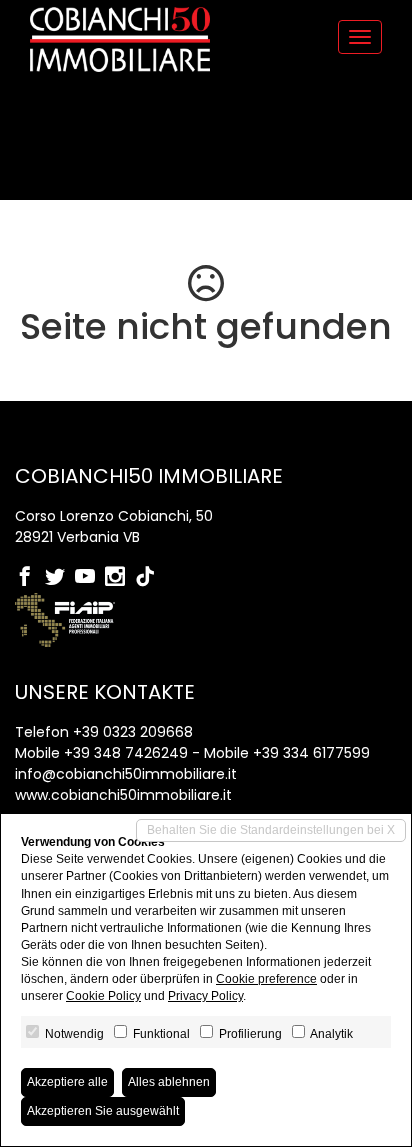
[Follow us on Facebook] (30, 578)
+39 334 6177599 (311, 753)
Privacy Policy (205, 996)
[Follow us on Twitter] (60, 578)
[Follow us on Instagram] (120, 578)
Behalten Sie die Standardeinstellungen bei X (271, 830)
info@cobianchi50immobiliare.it (126, 774)
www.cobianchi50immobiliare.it (123, 795)
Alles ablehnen (169, 1082)
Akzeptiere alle (67, 1082)
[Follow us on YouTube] (90, 578)
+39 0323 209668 (133, 732)
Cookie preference (266, 979)
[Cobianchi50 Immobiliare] (120, 39)
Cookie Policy (103, 996)
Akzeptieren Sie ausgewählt (103, 1111)
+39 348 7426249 (126, 753)
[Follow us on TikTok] (150, 578)
